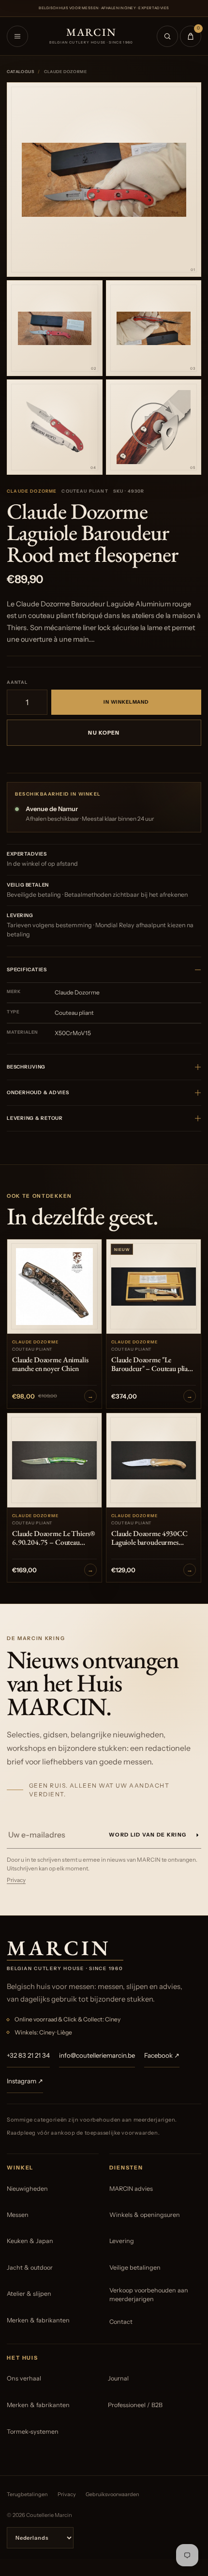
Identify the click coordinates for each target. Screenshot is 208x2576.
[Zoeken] (167, 36)
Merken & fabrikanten (38, 2320)
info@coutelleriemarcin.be (97, 2055)
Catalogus (20, 72)
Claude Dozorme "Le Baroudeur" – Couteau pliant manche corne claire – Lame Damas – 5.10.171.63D (153, 1365)
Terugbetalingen (27, 2494)
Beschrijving (26, 1067)
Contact (121, 2322)
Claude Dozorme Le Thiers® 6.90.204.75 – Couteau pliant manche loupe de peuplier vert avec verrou (53, 1538)
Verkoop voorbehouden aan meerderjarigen (149, 2295)
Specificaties (27, 970)
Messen (18, 2215)
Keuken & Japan (30, 2241)
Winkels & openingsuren (145, 2215)
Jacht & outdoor (30, 2267)
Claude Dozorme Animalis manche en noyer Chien (50, 1365)
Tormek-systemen (33, 2432)
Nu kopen (104, 733)
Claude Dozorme (32, 491)
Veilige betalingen (135, 2267)
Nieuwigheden (27, 2189)
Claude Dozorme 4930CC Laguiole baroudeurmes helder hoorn (149, 1538)
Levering (122, 2241)
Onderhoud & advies (38, 1092)
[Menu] (17, 36)
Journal (118, 2378)
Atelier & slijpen (29, 2294)
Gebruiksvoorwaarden (112, 2494)
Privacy (16, 1880)
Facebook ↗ (162, 2055)
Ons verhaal (24, 2378)
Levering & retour (35, 1118)
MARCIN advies (131, 2189)
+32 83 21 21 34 (28, 2055)
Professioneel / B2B (135, 2405)
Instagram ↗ (25, 2081)
